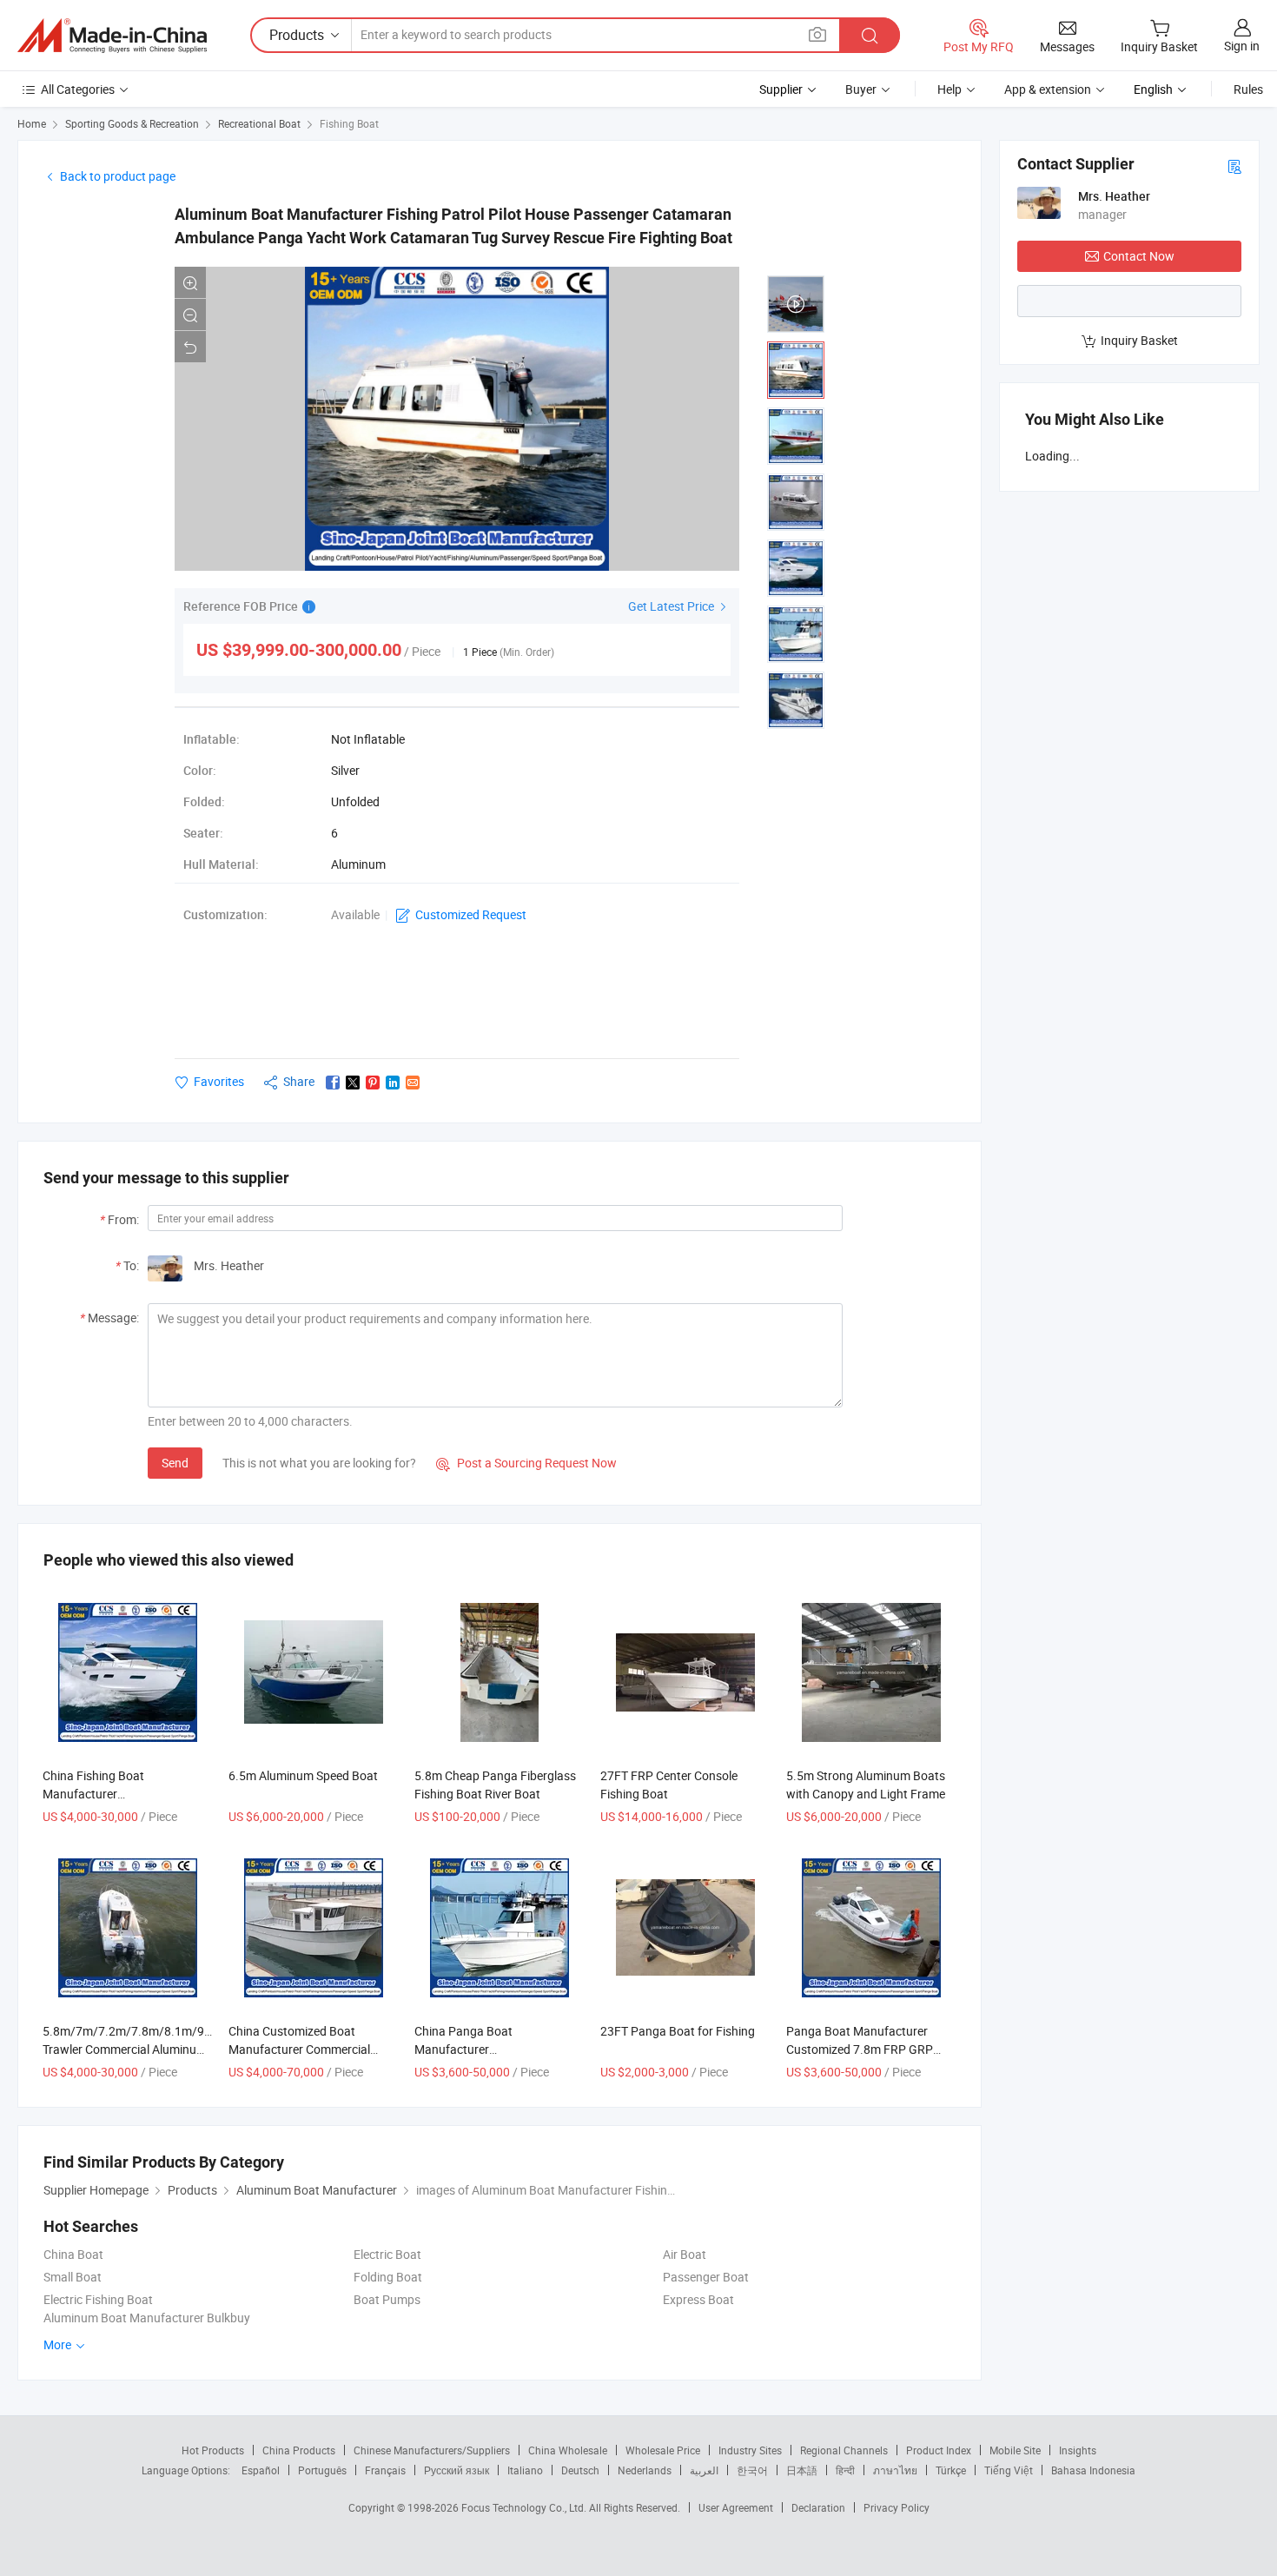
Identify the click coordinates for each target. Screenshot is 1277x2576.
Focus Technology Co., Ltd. (525, 2507)
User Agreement (736, 2507)
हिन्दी (845, 2470)
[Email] (413, 1083)
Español (261, 2470)
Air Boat (685, 2254)
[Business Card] (1234, 166)
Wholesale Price (663, 2450)
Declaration (818, 2507)
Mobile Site (1015, 2450)
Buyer (861, 89)
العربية (704, 2470)
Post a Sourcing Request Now (526, 1463)
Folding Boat (388, 2277)
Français (385, 2470)
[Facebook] (333, 1083)
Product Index (939, 2450)
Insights (1078, 2450)
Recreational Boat (259, 123)
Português (322, 2470)
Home (32, 123)
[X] (353, 1083)
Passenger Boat (706, 2277)
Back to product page (118, 176)
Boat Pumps (387, 2299)
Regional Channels (844, 2450)
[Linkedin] (393, 1083)
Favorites (219, 1081)
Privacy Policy (897, 2507)
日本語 (802, 2470)
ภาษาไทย (895, 2470)
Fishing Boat (349, 123)
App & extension (1048, 89)
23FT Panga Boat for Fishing (678, 2031)
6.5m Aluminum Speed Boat (303, 1775)
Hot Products (213, 2450)
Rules (1248, 89)
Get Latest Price (672, 606)
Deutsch (580, 2470)
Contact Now (1139, 256)
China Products (299, 2450)
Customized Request (471, 914)
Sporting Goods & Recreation (132, 123)
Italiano (525, 2470)
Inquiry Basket (1139, 340)
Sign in (1242, 46)
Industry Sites (750, 2450)
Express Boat (698, 2299)
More (59, 2344)
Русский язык (457, 2470)
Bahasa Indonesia (1093, 2470)
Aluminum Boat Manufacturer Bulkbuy (147, 2318)
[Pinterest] (373, 1083)
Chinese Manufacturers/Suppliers (432, 2450)
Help (949, 89)
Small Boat (73, 2277)
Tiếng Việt (1009, 2470)
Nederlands (645, 2470)
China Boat (73, 2254)
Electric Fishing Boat (98, 2299)
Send (175, 1463)
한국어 (752, 2470)
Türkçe (951, 2470)
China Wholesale (568, 2450)
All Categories (78, 89)
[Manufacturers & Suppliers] (112, 36)
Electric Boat (387, 2254)
